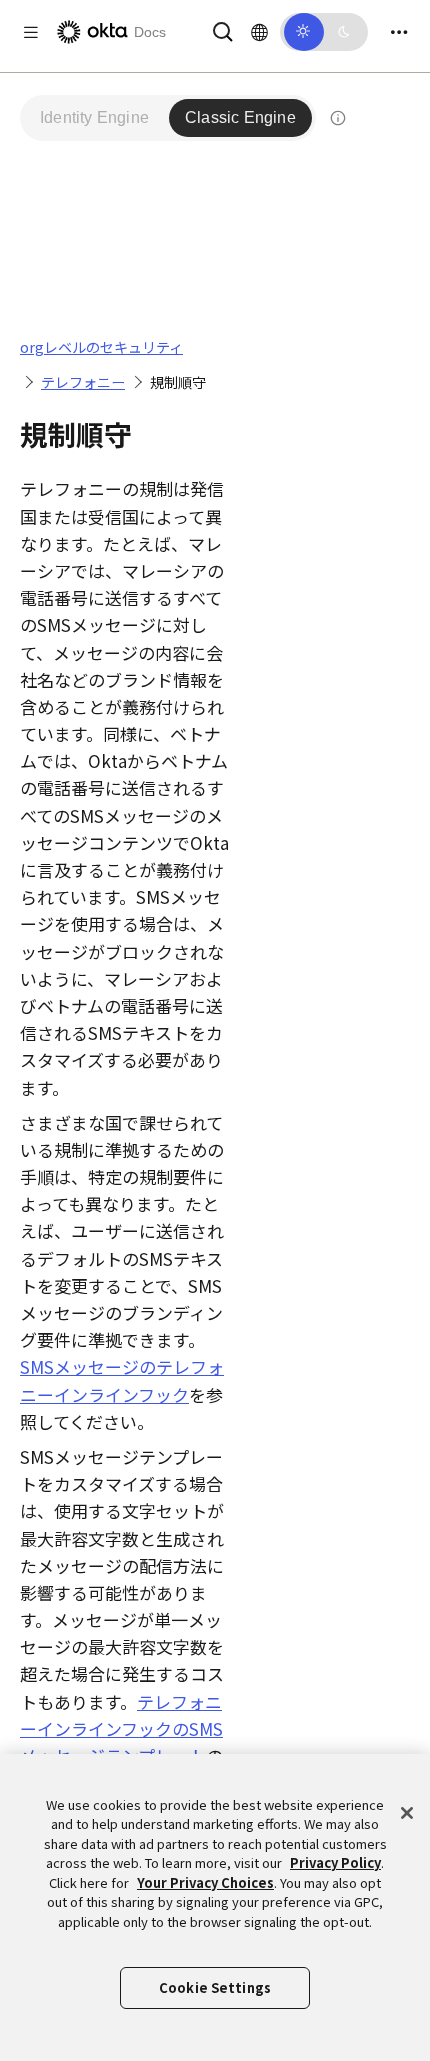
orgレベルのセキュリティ (101, 347)
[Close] (407, 1813)
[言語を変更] (259, 32)
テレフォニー (83, 382)
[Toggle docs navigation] (31, 32)
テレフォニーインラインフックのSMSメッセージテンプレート (121, 1728)
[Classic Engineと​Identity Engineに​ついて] (338, 118)
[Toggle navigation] (399, 32)
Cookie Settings (215, 1987)
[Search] (223, 29)
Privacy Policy (335, 1862)
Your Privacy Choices (205, 1882)
